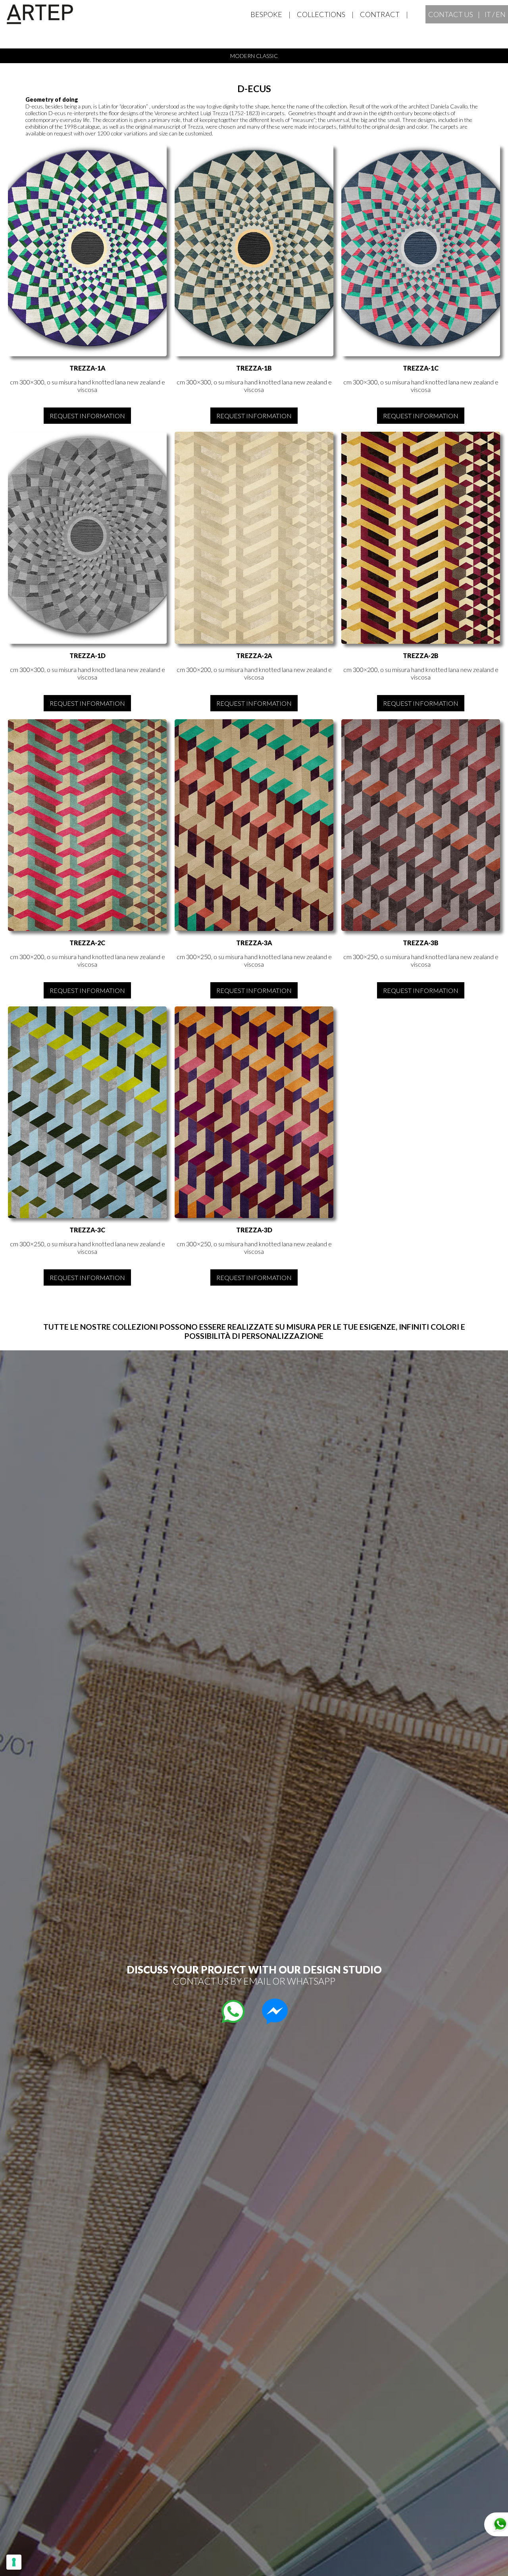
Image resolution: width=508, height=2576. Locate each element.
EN (501, 14)
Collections (321, 14)
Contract (380, 14)
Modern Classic (254, 56)
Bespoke (266, 14)
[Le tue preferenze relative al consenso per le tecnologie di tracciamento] (14, 2562)
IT (488, 14)
